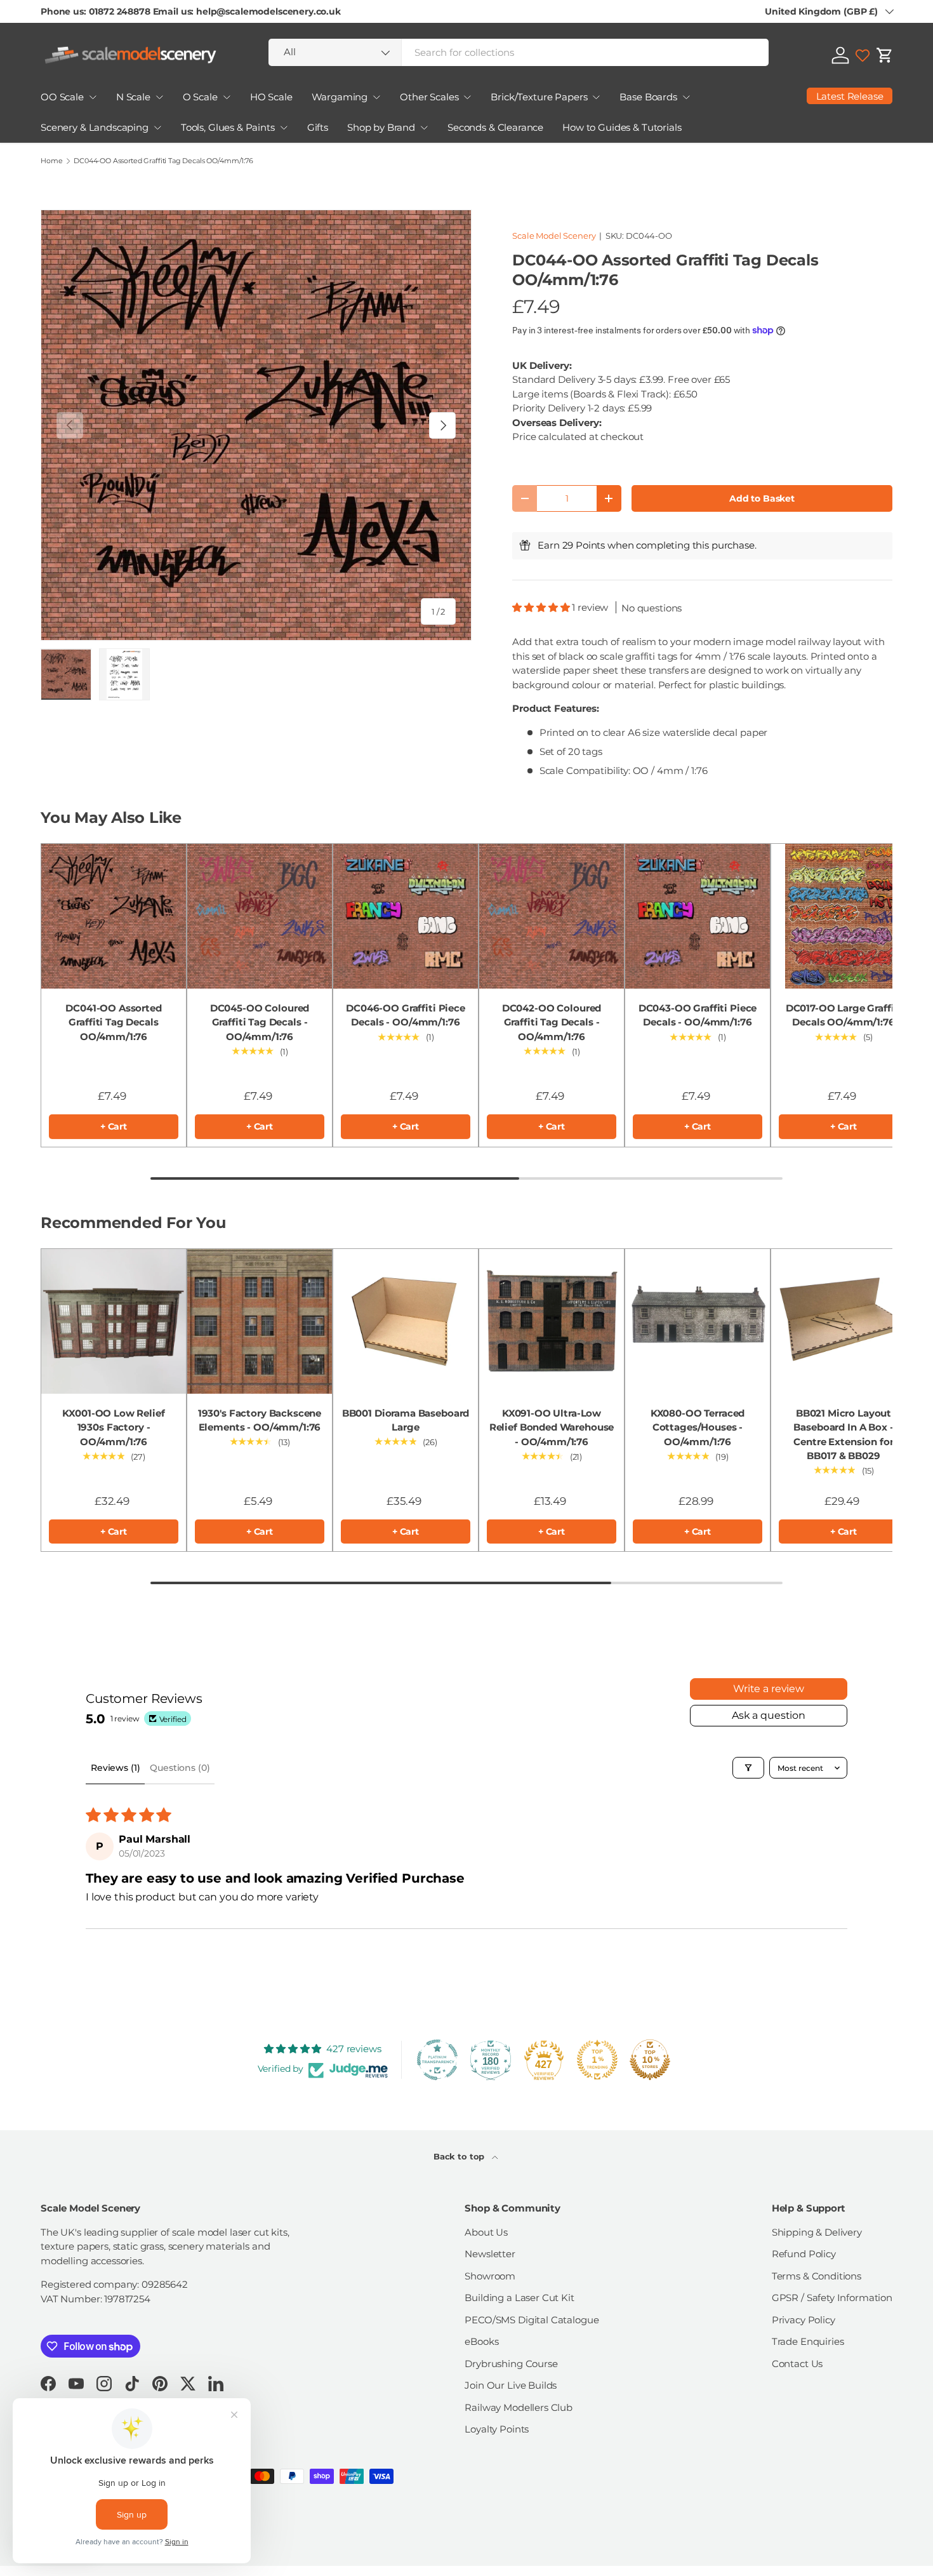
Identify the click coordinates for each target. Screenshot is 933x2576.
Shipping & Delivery (817, 2232)
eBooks (481, 2341)
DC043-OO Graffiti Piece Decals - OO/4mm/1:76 (698, 1015)
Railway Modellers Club (519, 2407)
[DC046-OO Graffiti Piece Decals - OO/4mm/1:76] (406, 916)
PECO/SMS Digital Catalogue (532, 2320)
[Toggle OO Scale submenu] (93, 97)
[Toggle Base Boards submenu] (686, 97)
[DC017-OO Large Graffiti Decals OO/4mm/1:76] (844, 916)
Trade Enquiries (808, 2341)
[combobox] (519, 52)
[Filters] (748, 1768)
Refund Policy (804, 2254)
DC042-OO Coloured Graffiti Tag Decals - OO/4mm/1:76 (552, 1022)
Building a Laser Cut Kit (519, 2298)
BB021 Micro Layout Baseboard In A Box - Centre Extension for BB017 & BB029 (843, 1435)
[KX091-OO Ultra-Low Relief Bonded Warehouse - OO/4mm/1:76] (552, 1321)
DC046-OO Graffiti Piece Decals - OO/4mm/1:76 (406, 1015)
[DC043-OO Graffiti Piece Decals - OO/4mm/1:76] (698, 916)
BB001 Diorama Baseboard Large (406, 1420)
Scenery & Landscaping (95, 127)
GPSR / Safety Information (832, 2298)
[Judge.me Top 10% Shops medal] (650, 2060)
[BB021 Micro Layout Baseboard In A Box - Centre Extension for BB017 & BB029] (844, 1321)
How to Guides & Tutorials (622, 127)
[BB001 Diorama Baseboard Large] (406, 1321)
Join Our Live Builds (511, 2385)
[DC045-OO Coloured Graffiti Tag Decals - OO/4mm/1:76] (260, 916)
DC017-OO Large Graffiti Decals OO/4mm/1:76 (844, 1015)
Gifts (318, 127)
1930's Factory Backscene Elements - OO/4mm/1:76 (260, 1420)
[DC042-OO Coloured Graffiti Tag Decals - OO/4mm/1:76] (552, 916)
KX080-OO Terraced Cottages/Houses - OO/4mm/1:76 (698, 1427)
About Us (486, 2232)
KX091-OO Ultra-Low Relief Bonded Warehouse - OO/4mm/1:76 (552, 1427)
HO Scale (271, 97)
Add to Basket (762, 498)
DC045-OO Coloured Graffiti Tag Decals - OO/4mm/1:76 (260, 1022)
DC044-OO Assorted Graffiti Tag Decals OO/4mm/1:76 (163, 161)
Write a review (769, 1689)
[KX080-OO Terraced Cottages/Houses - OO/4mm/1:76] (698, 1321)
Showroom (490, 2276)
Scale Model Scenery (554, 236)
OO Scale (62, 97)
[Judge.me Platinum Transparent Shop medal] (437, 2060)
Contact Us (797, 2364)
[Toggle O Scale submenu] (227, 97)
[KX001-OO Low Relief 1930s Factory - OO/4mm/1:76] (114, 1321)
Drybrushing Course (511, 2364)
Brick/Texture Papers (539, 97)
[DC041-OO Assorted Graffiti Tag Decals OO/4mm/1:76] (114, 916)
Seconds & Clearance (495, 127)
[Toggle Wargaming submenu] (376, 97)
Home (51, 161)
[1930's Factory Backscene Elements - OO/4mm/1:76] (260, 1321)
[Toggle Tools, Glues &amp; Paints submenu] (284, 128)
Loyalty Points (497, 2429)
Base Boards (648, 97)
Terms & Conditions (817, 2276)
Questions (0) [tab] (180, 1768)
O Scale (200, 97)
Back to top (460, 2156)
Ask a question (769, 1715)
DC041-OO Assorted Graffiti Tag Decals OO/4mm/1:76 (113, 1022)
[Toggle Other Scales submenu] (467, 97)
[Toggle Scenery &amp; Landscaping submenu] (157, 128)
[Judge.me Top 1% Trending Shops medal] (597, 2060)
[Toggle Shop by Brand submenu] (424, 128)
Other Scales (429, 97)
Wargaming (340, 97)
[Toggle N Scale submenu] (159, 97)
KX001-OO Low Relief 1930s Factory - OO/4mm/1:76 (113, 1427)
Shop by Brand (381, 127)
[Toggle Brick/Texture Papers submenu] (596, 97)
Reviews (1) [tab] (115, 1768)
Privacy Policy (804, 2320)
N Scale (133, 97)
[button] (885, 55)
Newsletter (490, 2254)
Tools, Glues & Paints (228, 127)
